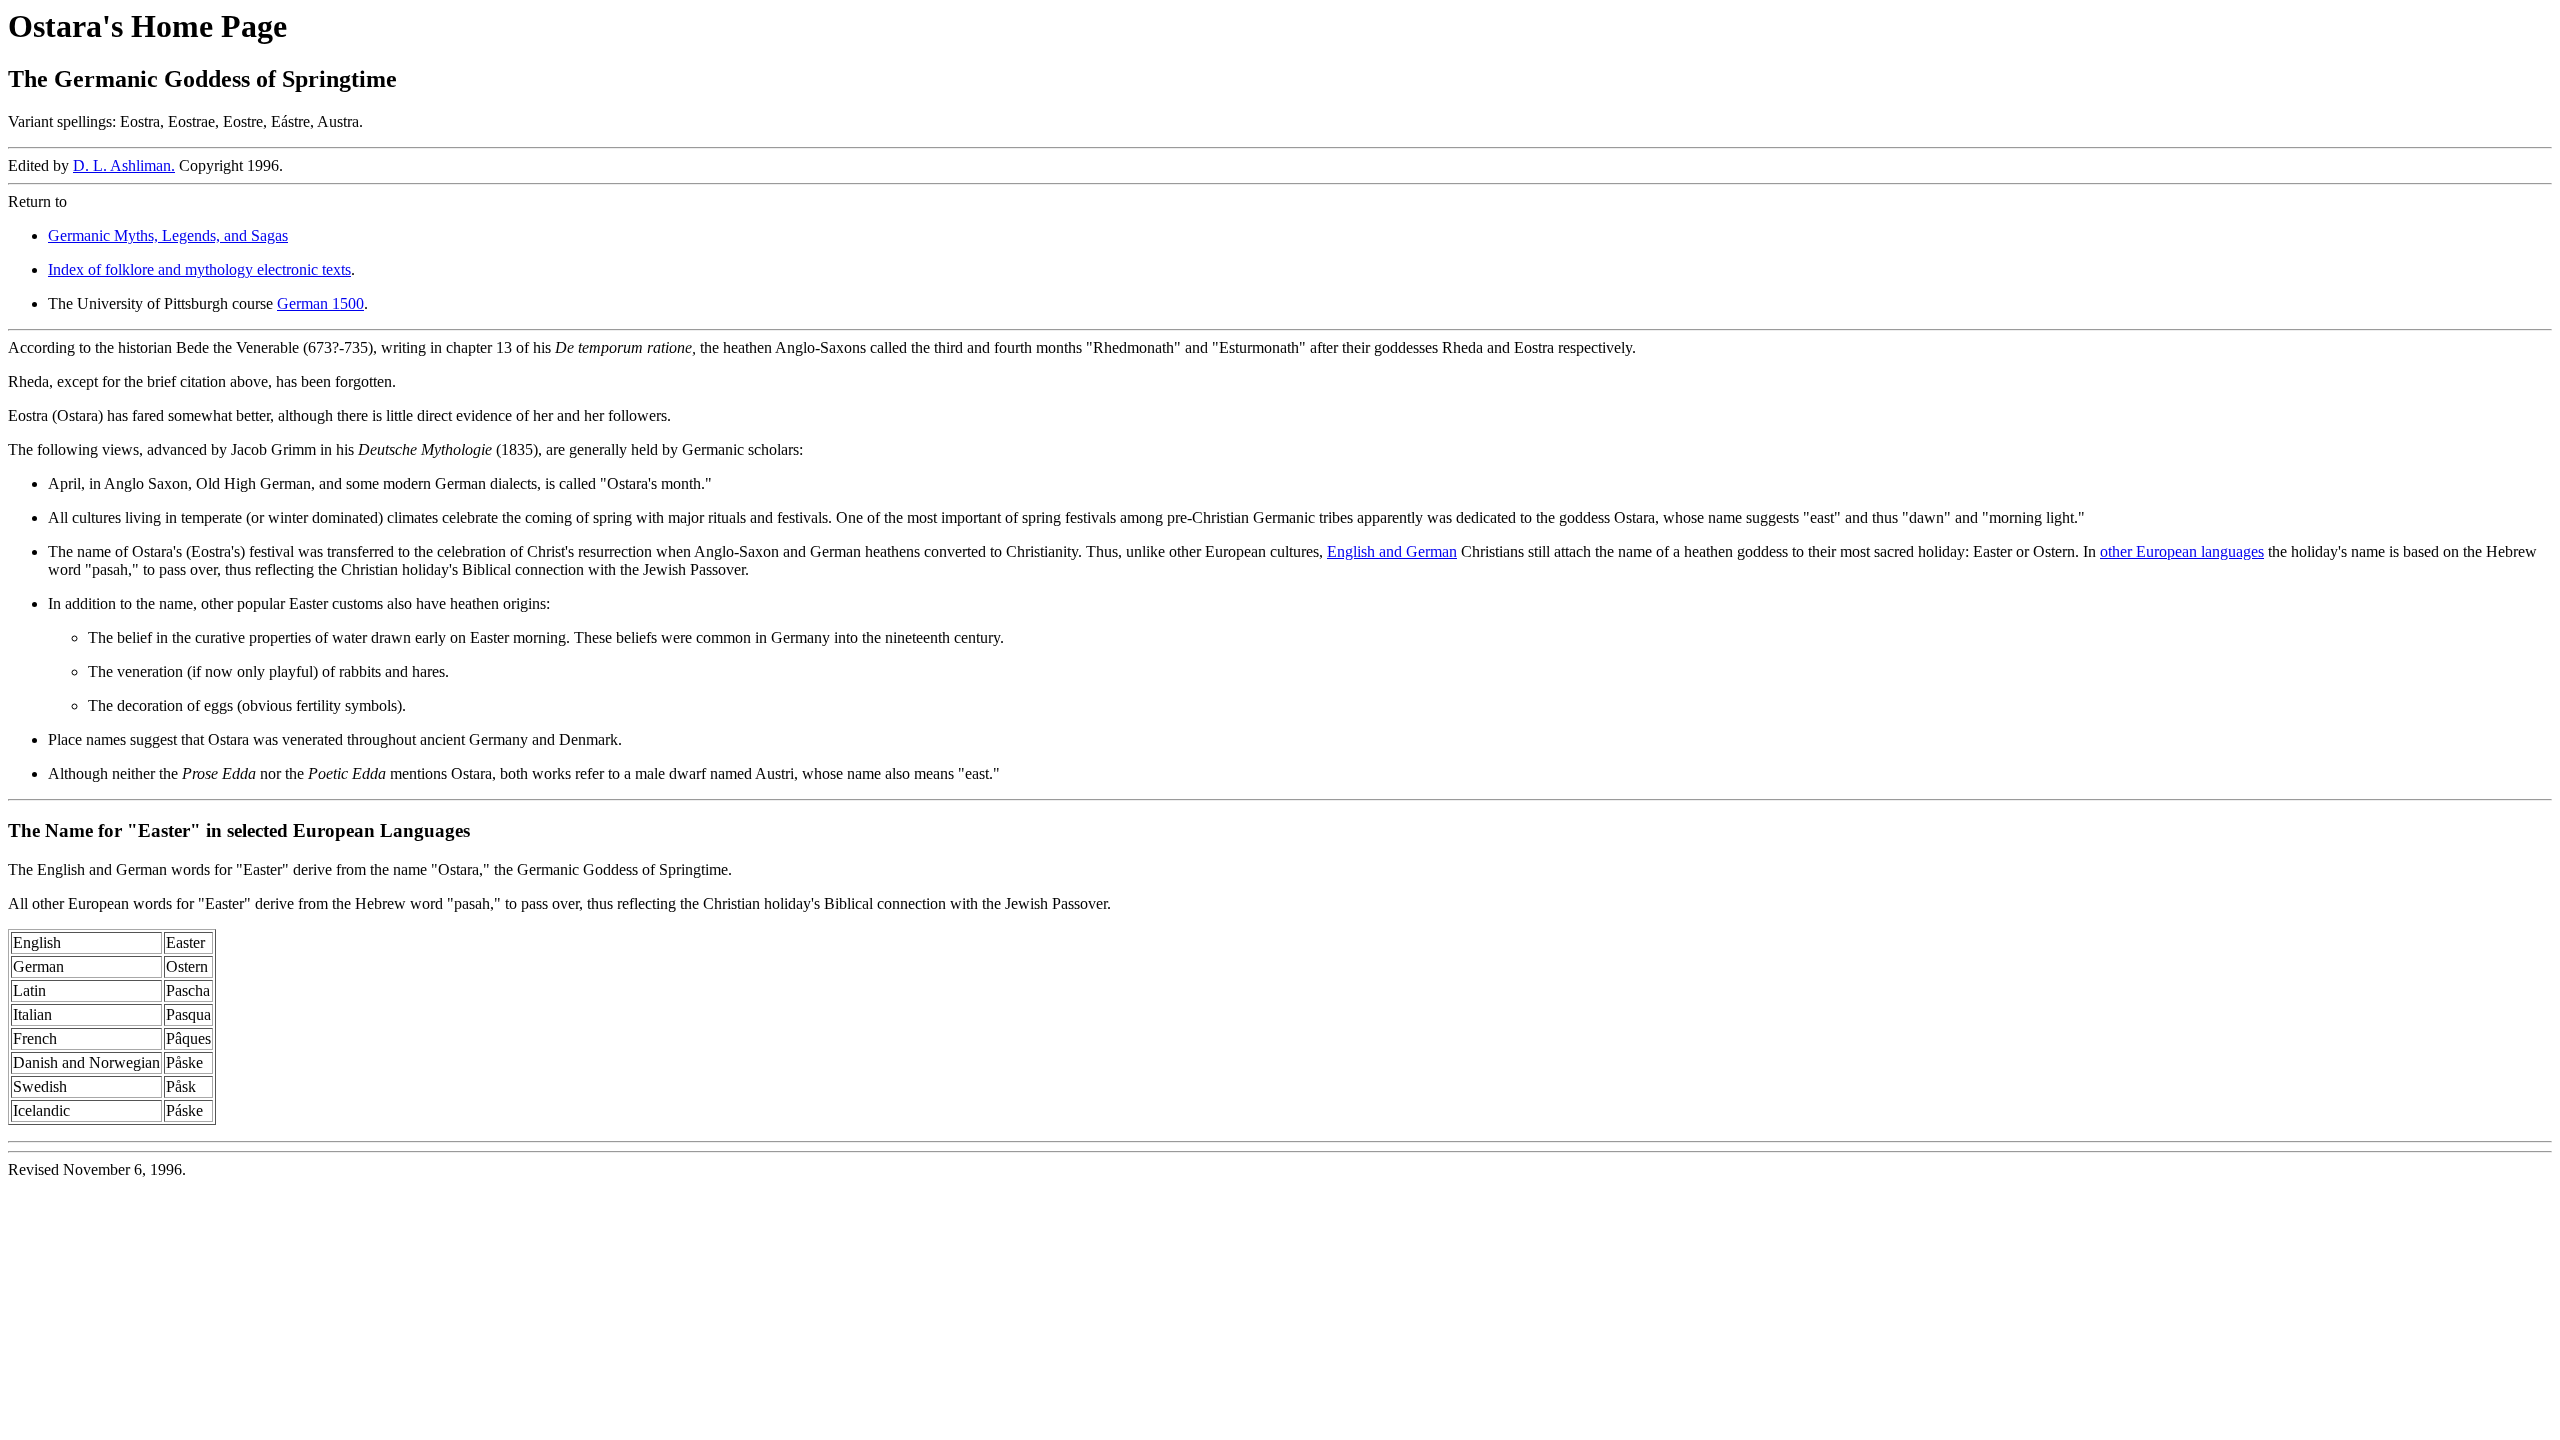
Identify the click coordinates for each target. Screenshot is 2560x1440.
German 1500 (320, 303)
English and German (1392, 551)
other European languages (2182, 551)
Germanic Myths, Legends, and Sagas (168, 235)
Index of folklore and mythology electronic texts (199, 269)
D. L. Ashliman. (124, 165)
